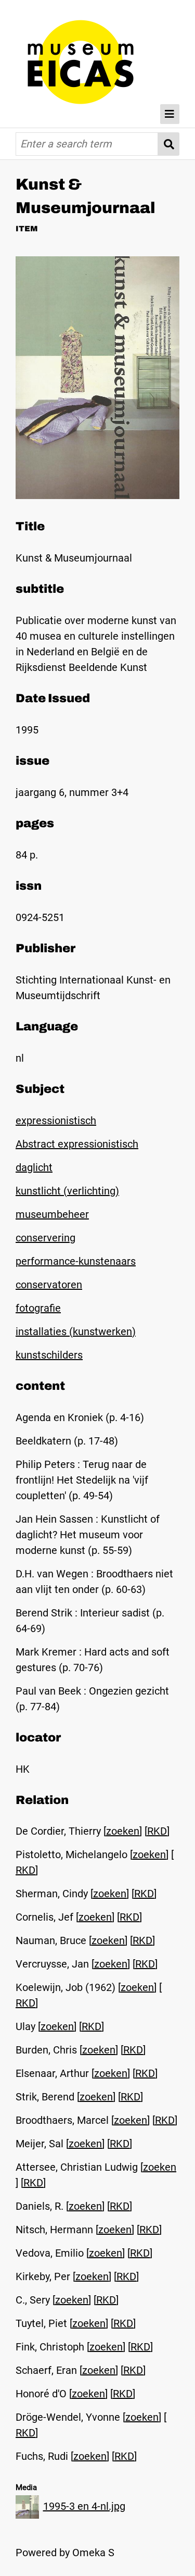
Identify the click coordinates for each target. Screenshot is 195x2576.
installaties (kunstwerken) (76, 1331)
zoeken (123, 1831)
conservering (45, 1238)
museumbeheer (52, 1214)
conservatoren (49, 1285)
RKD (157, 1831)
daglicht (34, 1167)
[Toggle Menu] (170, 114)
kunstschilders (49, 1355)
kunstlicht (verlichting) (67, 1191)
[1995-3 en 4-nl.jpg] (97, 495)
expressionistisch (56, 1121)
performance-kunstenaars (76, 1261)
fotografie (38, 1308)
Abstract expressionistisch (77, 1144)
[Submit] (169, 144)
